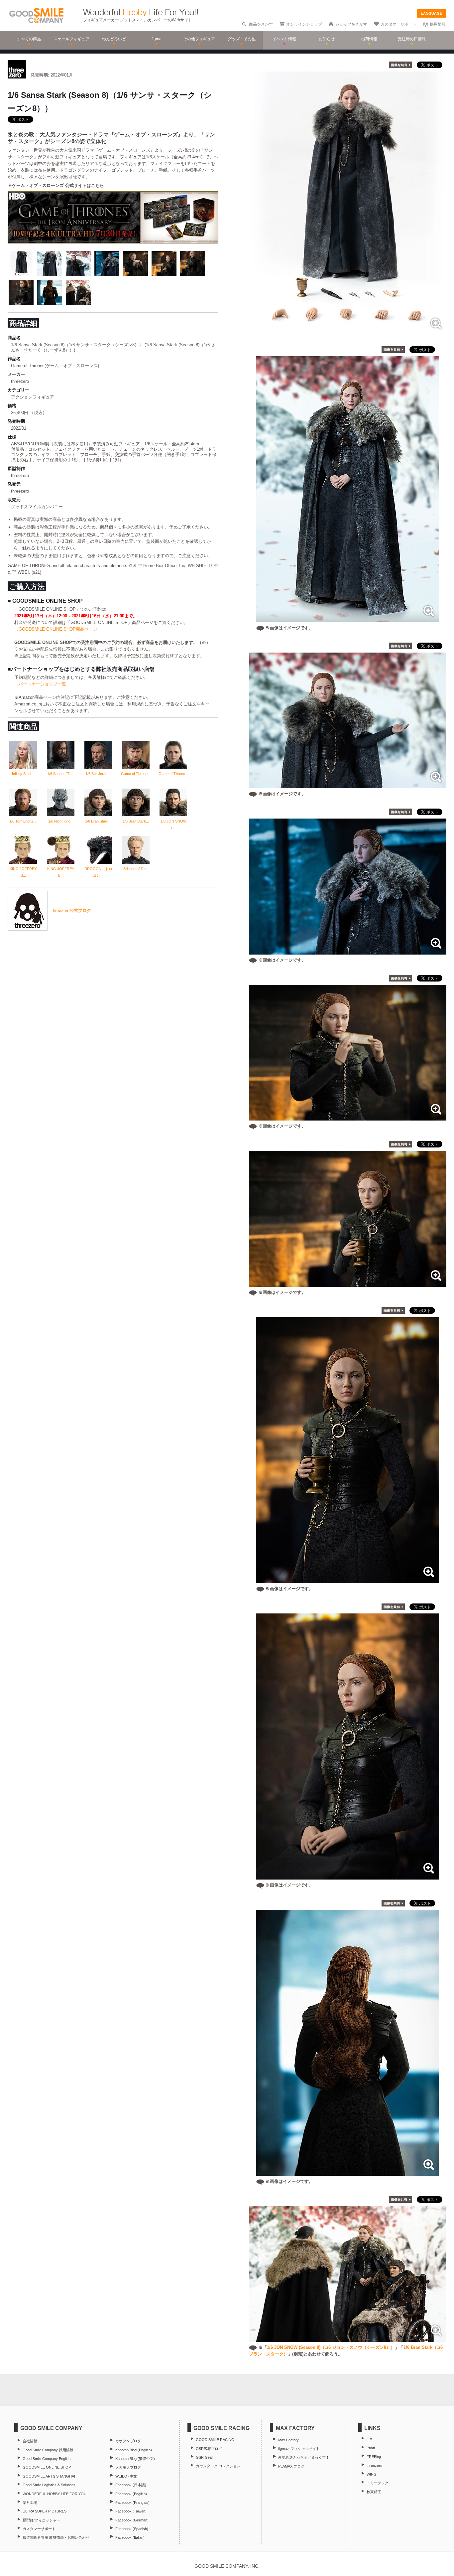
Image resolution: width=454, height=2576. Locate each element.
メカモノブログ (128, 2467)
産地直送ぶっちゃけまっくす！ (304, 2457)
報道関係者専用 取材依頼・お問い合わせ (56, 2537)
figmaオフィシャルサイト (299, 2449)
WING (372, 2474)
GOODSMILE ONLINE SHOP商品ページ (58, 629)
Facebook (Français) (132, 2502)
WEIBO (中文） (128, 2476)
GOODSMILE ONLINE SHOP (47, 2467)
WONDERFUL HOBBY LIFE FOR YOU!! (56, 2494)
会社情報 (30, 2441)
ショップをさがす (351, 24)
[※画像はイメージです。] (348, 619)
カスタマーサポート (398, 24)
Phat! (371, 2448)
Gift (369, 2439)
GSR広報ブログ (209, 2449)
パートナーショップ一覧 (42, 684)
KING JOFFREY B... (23, 872)
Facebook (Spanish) (132, 2529)
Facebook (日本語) (131, 2485)
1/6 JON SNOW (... (173, 825)
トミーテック (378, 2483)
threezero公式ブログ (71, 910)
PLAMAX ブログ (291, 2466)
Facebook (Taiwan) (131, 2511)
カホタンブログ (128, 2441)
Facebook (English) (131, 2494)
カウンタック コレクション (218, 2466)
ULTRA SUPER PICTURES (45, 2511)
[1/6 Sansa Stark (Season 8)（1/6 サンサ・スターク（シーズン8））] (348, 331)
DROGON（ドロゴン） (98, 872)
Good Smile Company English (47, 2459)
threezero (374, 2466)
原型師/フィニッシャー (41, 2520)
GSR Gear (204, 2457)
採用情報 (438, 24)
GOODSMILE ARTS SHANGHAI (49, 2476)
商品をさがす (261, 24)
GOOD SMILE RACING (215, 2440)
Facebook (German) (132, 2520)
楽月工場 (30, 2502)
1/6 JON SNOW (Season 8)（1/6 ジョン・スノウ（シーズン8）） (331, 2347)
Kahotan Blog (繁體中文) (135, 2459)
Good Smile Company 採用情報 (48, 2450)
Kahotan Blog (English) (134, 2450)
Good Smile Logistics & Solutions (49, 2485)
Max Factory (288, 2440)
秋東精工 (374, 2492)
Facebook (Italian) (130, 2537)
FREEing (374, 2457)
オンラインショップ (304, 24)
